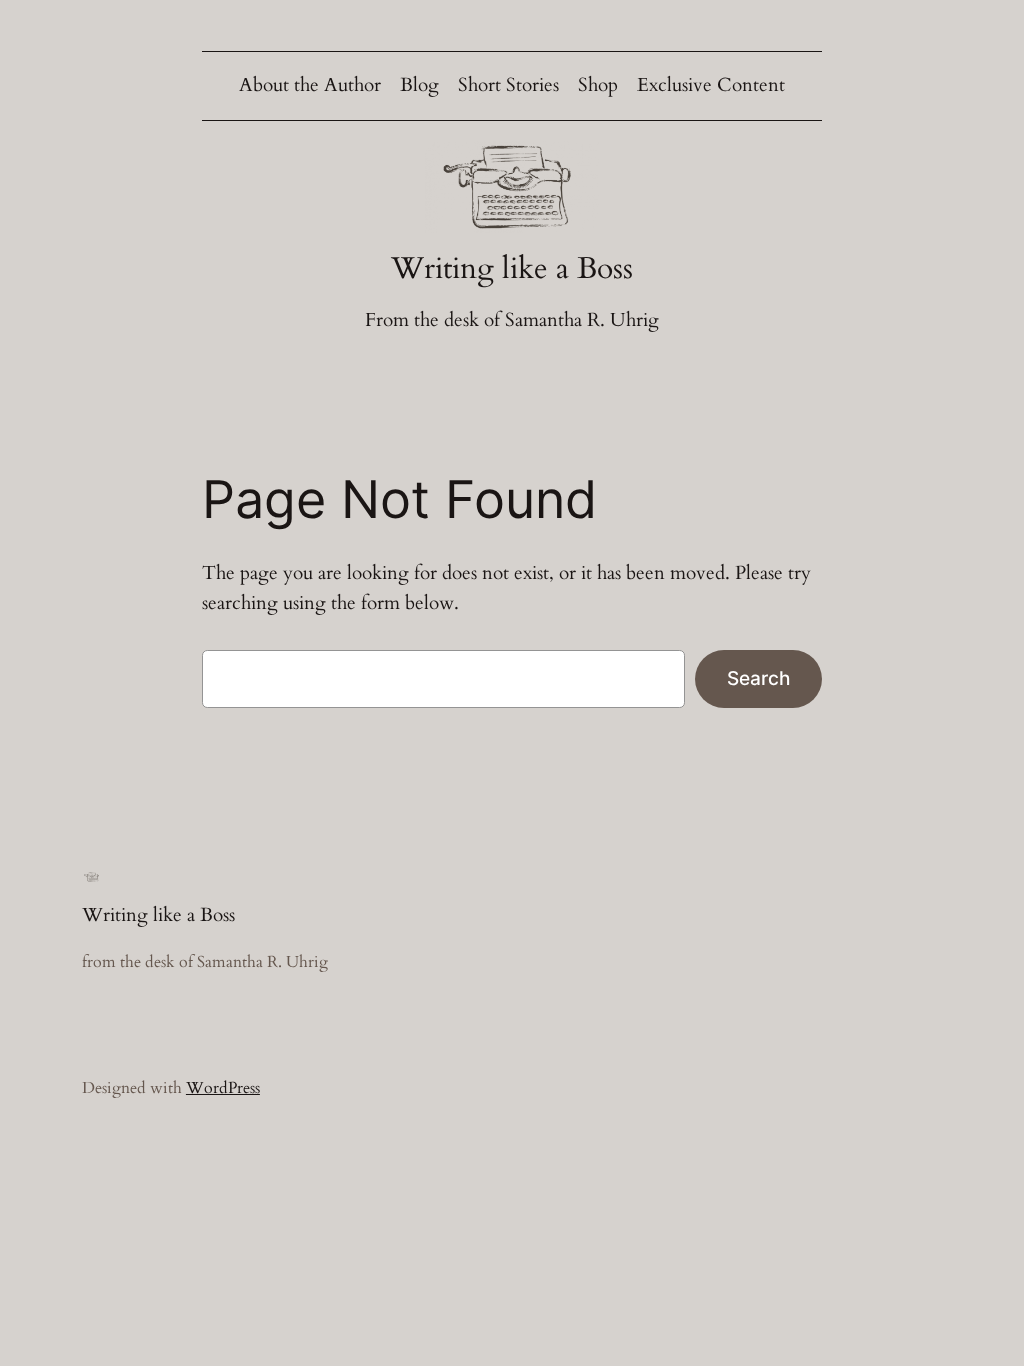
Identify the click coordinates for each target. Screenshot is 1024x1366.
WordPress (223, 1088)
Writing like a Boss (512, 268)
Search (758, 678)
